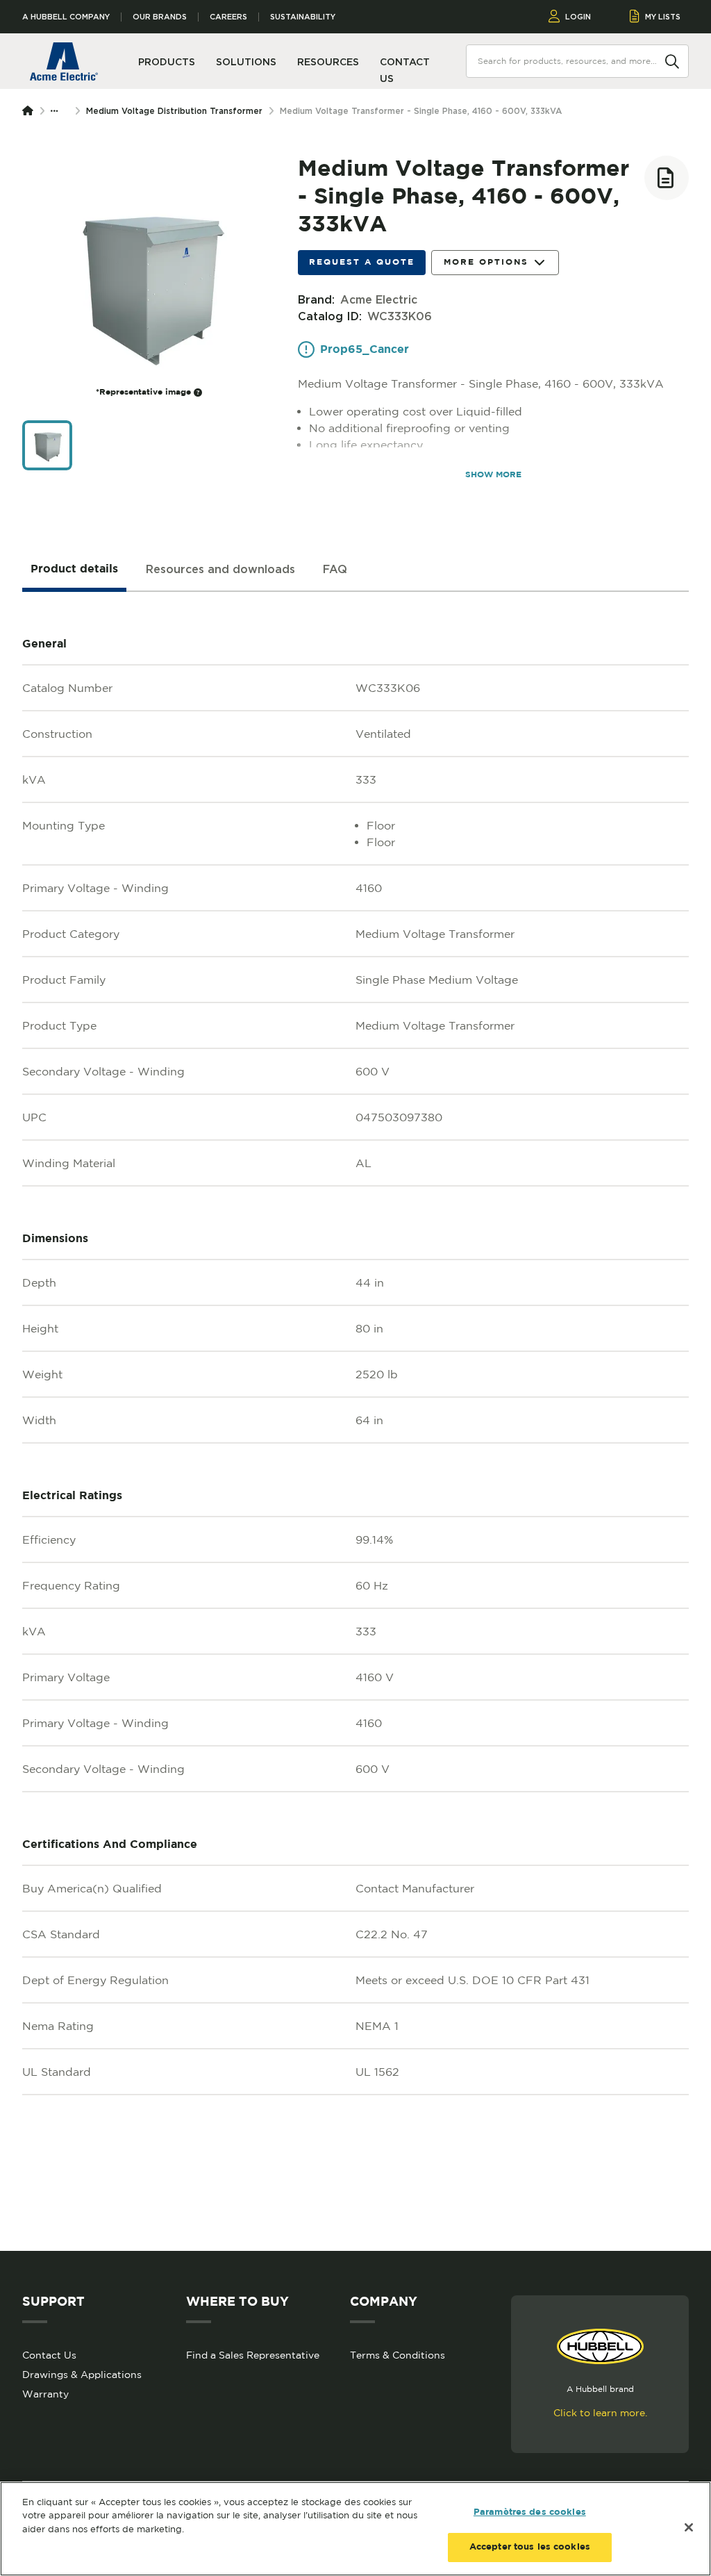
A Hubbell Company (66, 17)
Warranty (45, 2394)
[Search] (672, 60)
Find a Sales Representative (253, 2355)
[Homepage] (31, 111)
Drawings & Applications (82, 2375)
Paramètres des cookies (530, 2512)
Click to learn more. (600, 2413)
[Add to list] (667, 178)
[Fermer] (689, 2527)
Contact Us (49, 2355)
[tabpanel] (355, 1421)
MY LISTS (663, 17)
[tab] (74, 570)
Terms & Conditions (398, 2355)
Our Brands (160, 17)
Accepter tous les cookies (530, 2547)
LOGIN (578, 17)
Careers (228, 17)
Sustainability (303, 17)
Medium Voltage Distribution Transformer (174, 111)
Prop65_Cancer (365, 350)
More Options (486, 262)
